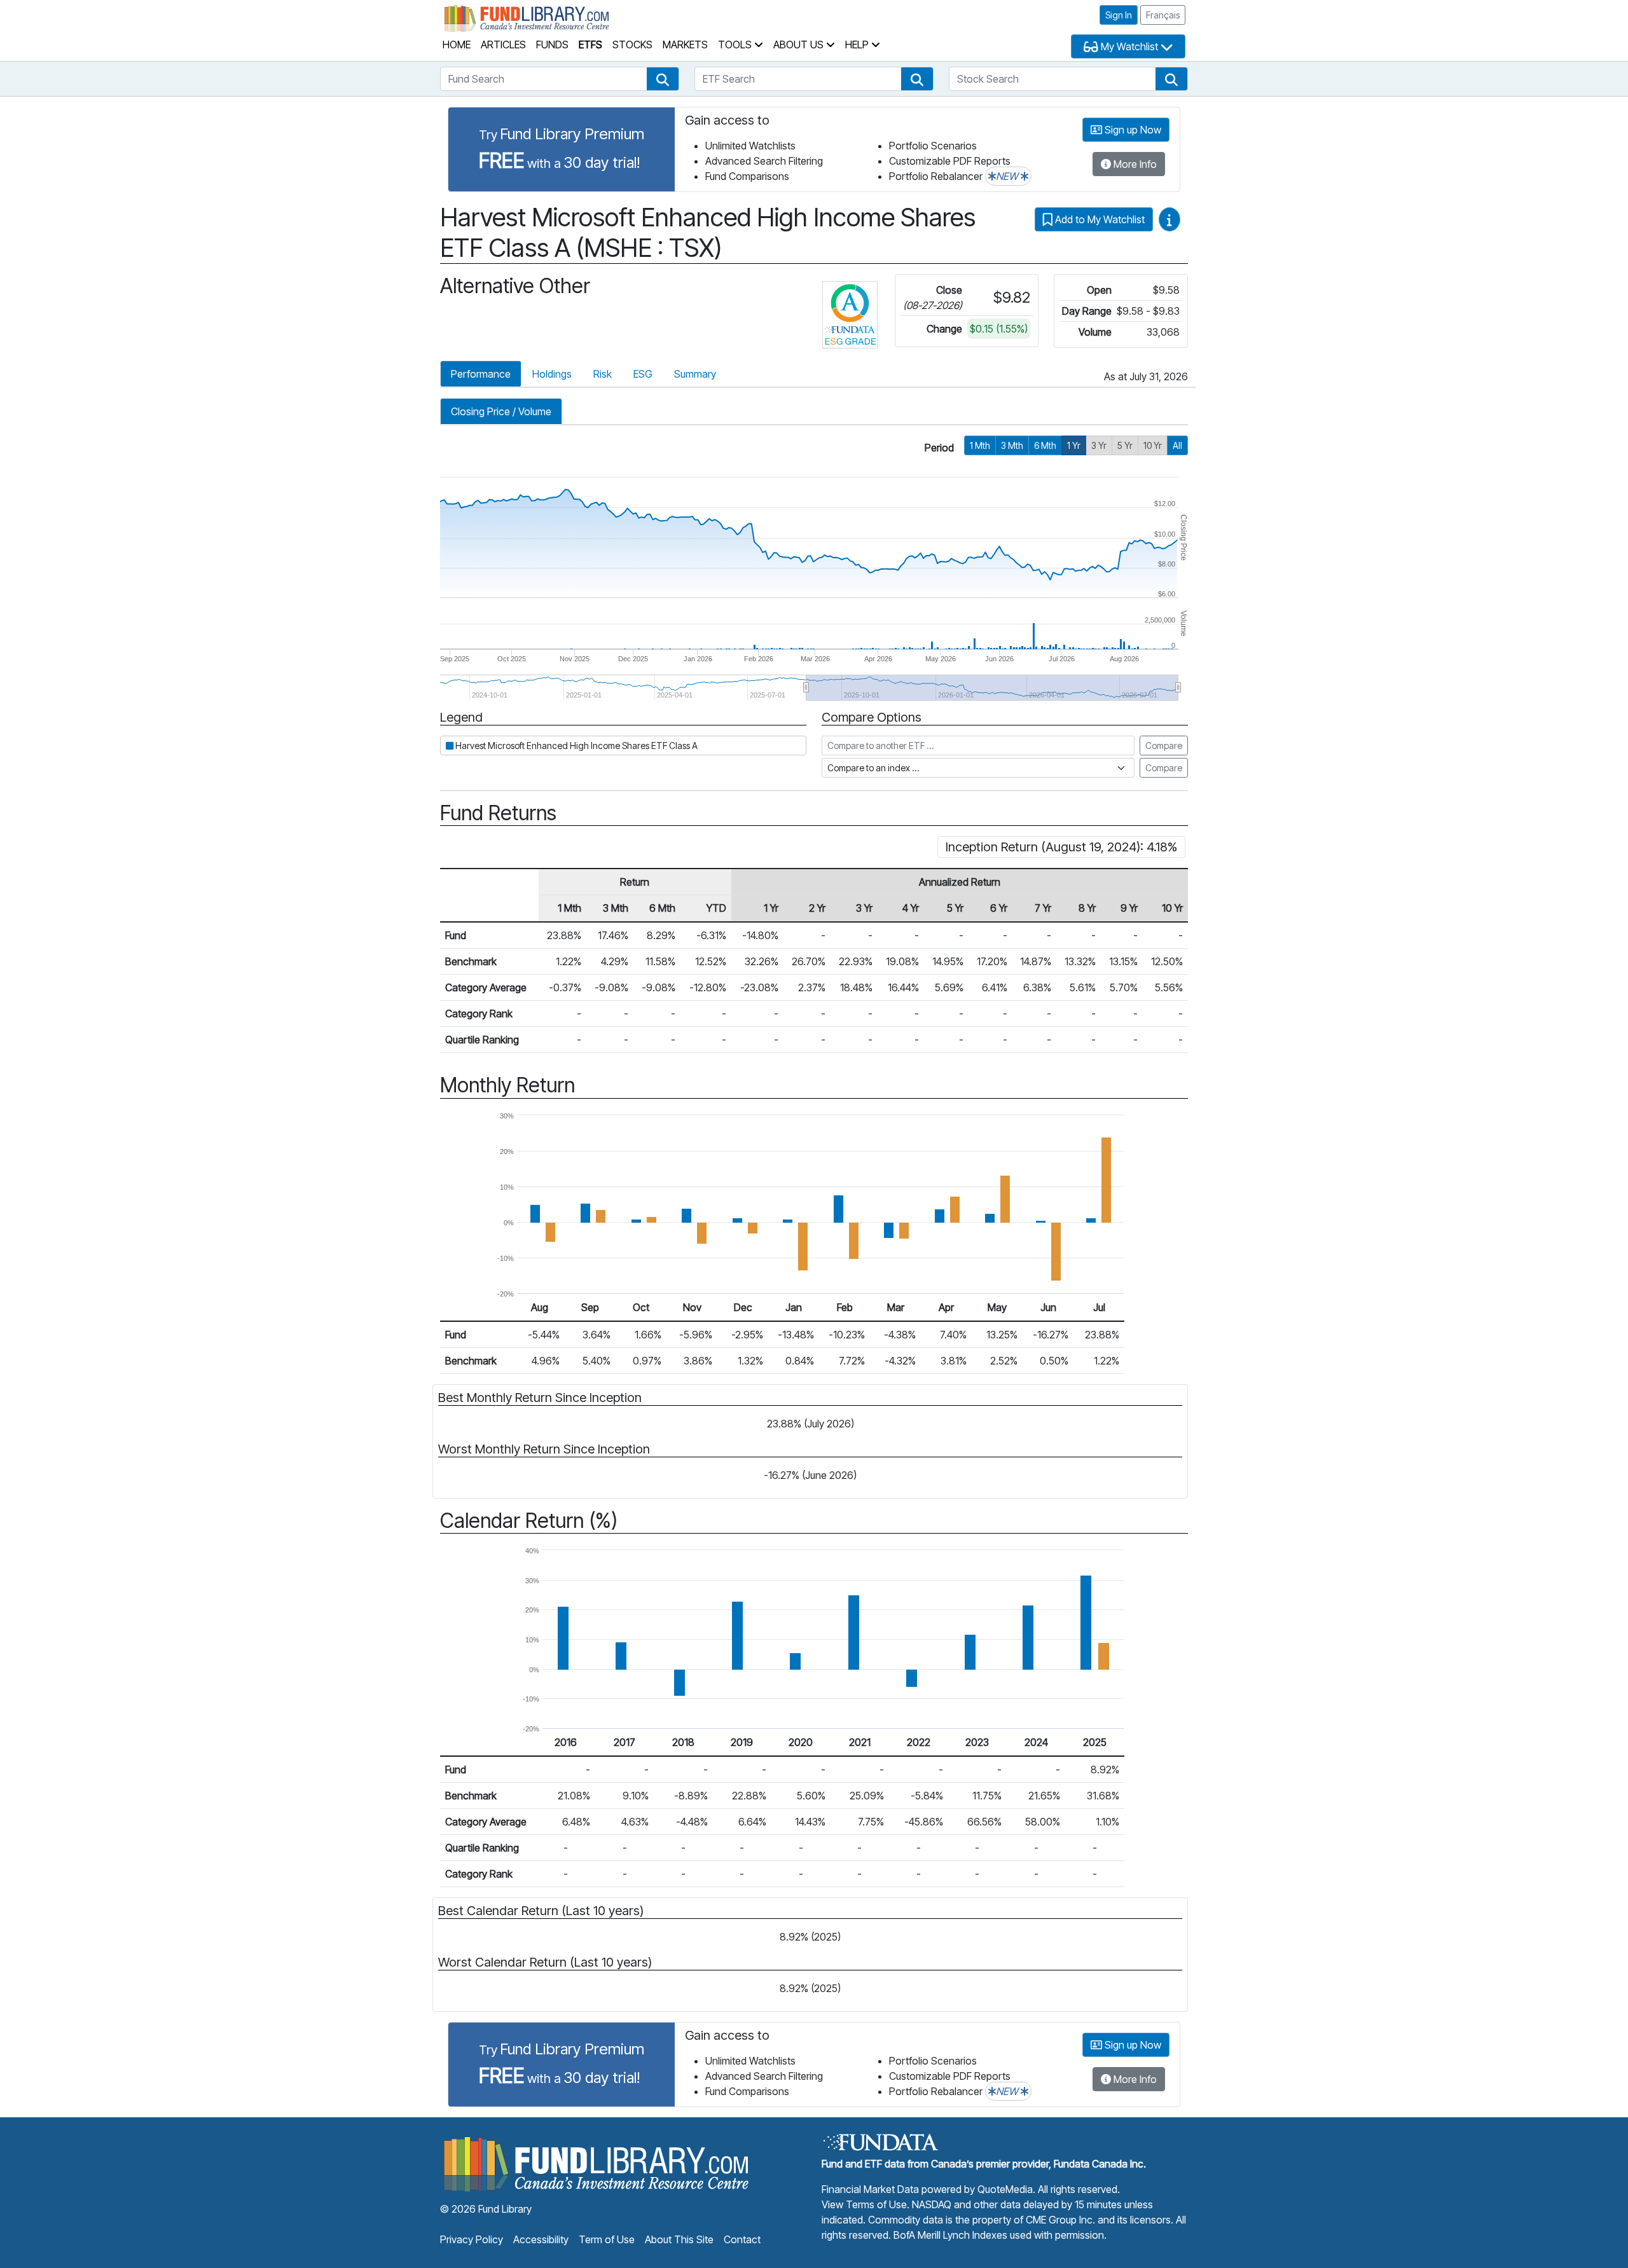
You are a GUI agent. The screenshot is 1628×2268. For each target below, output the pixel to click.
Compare (1164, 746)
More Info (1134, 164)
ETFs (590, 45)
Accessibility (541, 2239)
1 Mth (980, 445)
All (1177, 445)
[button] (663, 79)
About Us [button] (800, 45)
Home (457, 45)
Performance (481, 374)
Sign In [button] (1119, 15)
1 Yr (1074, 445)
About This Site (679, 2239)
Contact (742, 2239)
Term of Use (607, 2239)
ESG (643, 374)
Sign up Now (1132, 130)
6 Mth (1045, 445)
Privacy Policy (472, 2239)
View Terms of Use (864, 2204)
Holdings (552, 374)
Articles (503, 45)
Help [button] (858, 45)
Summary (695, 374)
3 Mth (1012, 445)
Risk (603, 374)
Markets (685, 45)
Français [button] (1163, 15)
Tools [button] (736, 45)
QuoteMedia (1005, 2189)
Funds (552, 45)
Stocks (632, 45)
